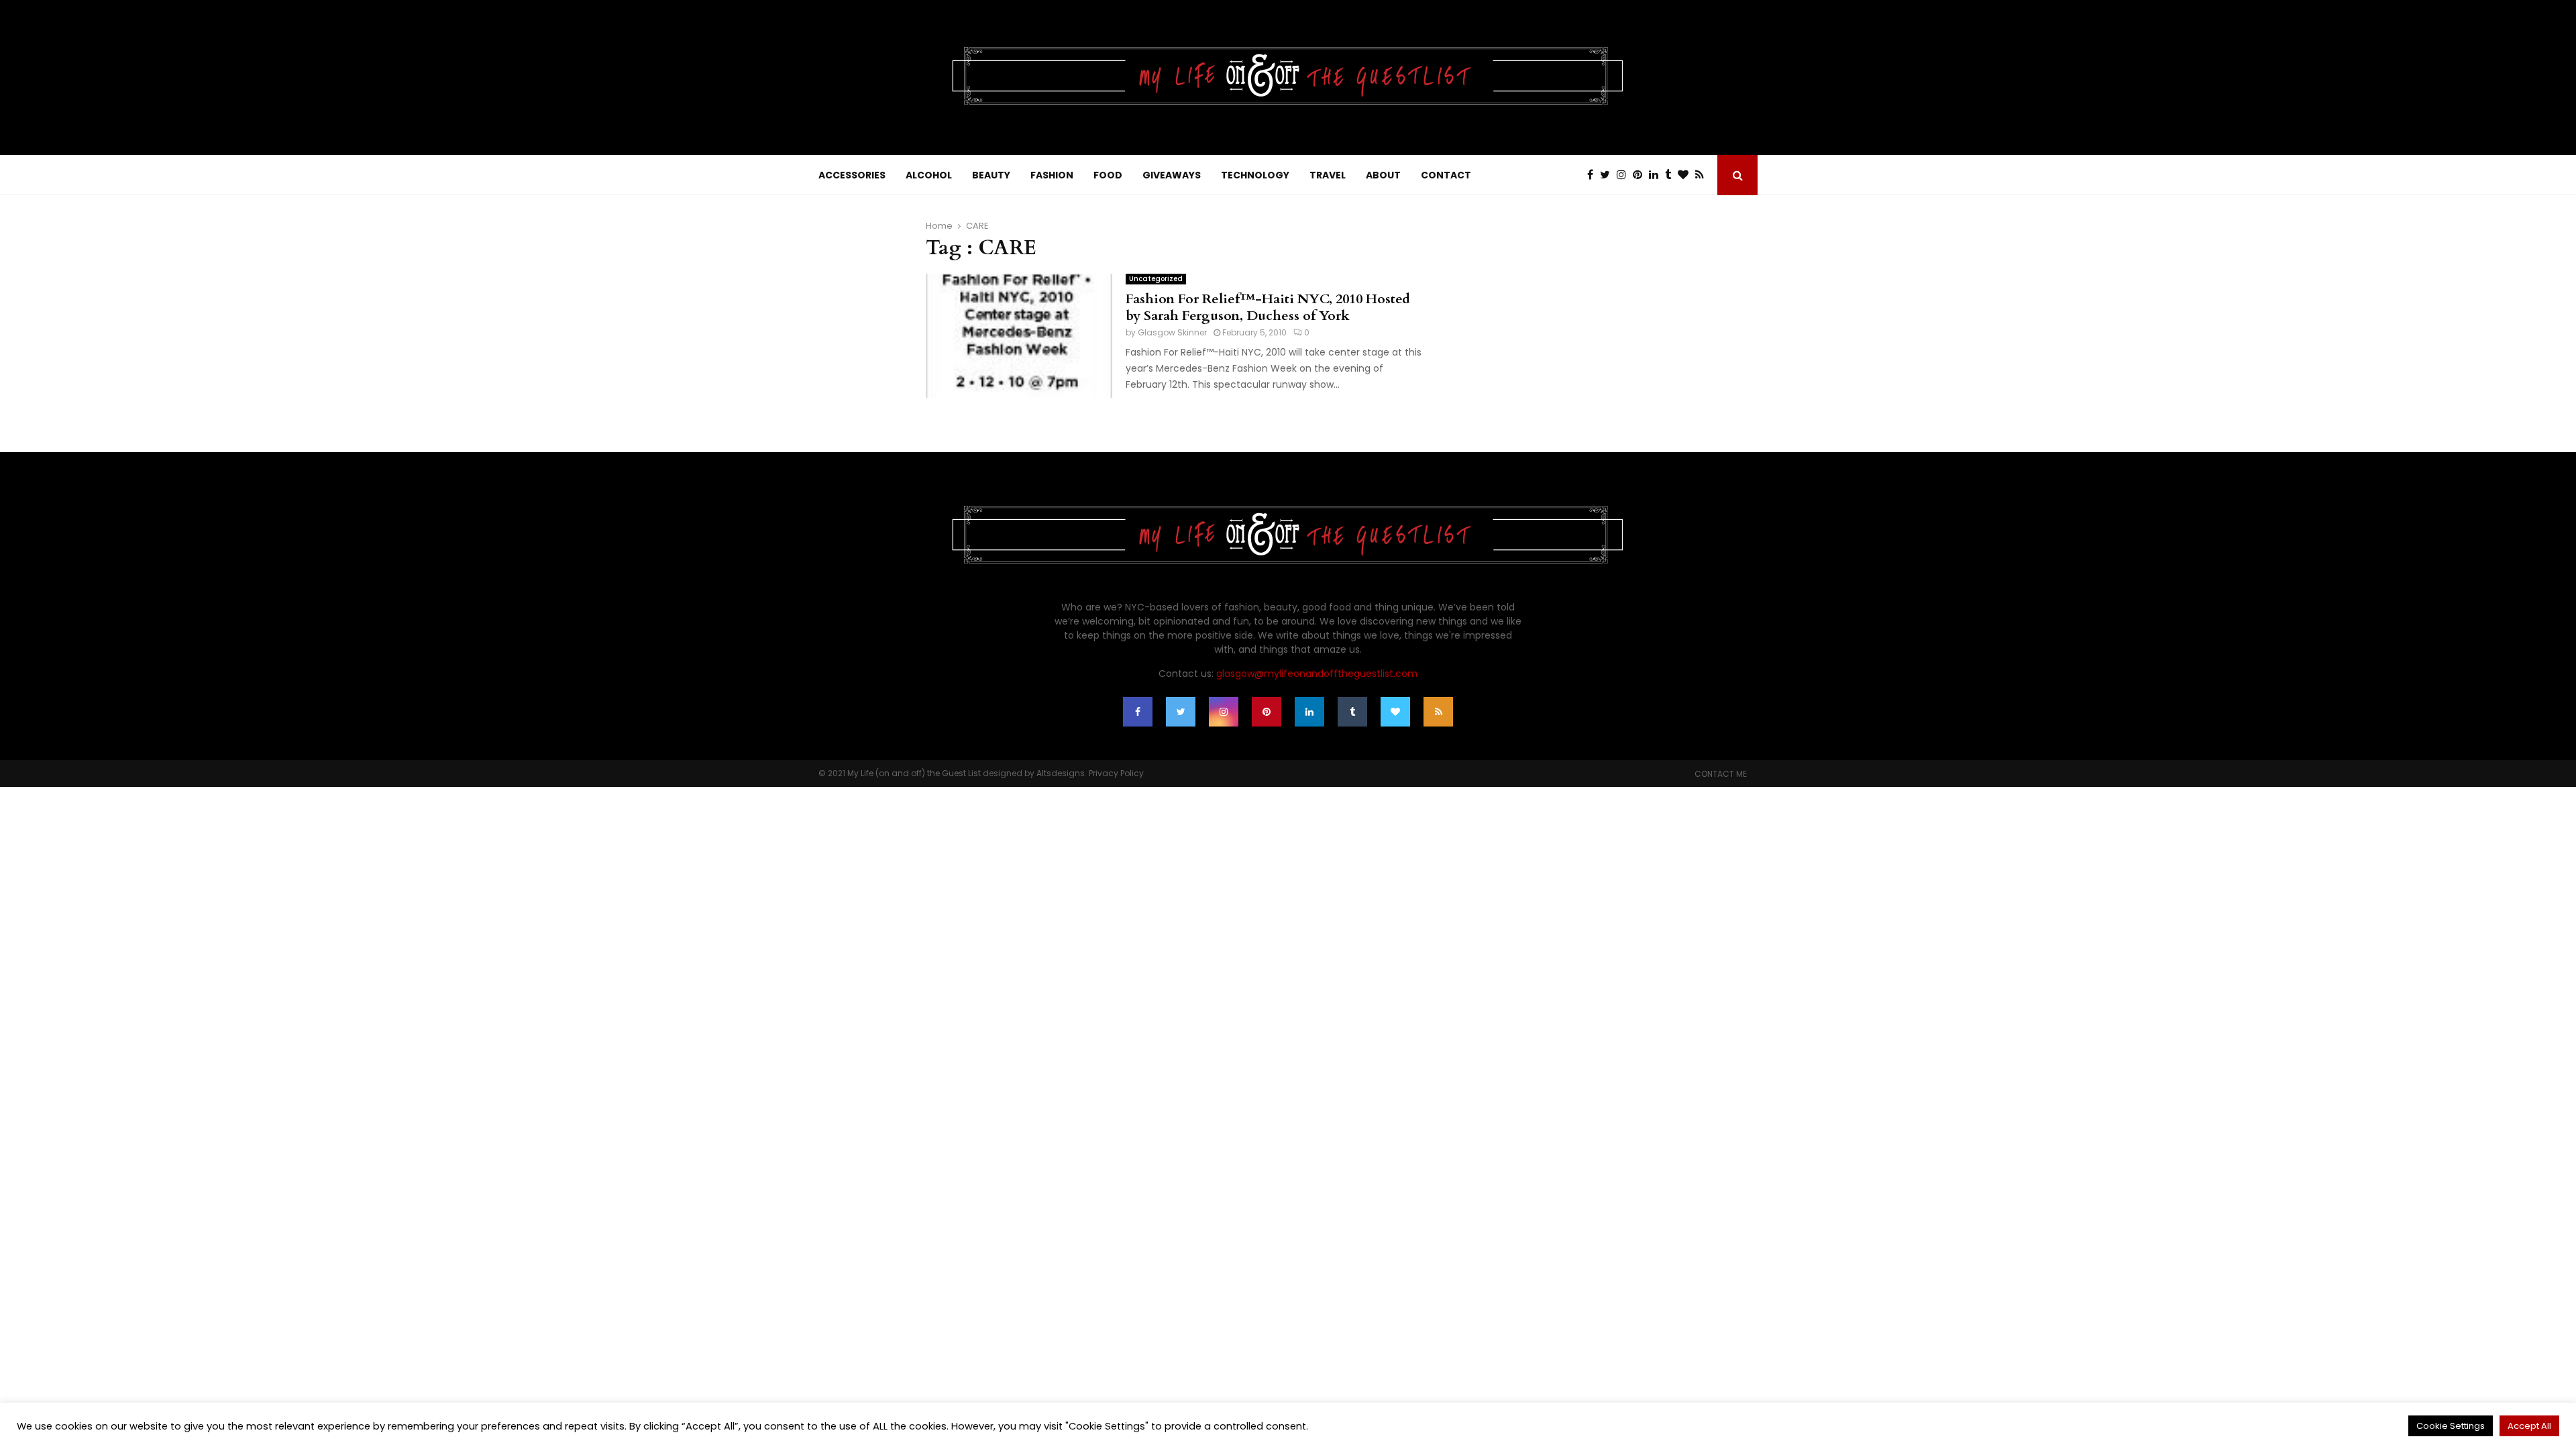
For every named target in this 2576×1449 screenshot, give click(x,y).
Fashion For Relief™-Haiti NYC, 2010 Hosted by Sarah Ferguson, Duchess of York (1268, 307)
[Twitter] (1608, 175)
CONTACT (1446, 175)
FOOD (1108, 175)
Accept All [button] (2529, 1426)
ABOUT (1383, 175)
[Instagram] (1625, 175)
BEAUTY (991, 175)
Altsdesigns (1061, 773)
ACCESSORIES (852, 175)
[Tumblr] (1671, 175)
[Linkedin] (1657, 175)
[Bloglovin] (1686, 175)
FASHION (1052, 175)
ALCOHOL (929, 175)
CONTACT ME (1721, 774)
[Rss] (1703, 175)
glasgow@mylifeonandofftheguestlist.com (1317, 674)
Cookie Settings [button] (2451, 1426)
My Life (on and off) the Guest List (914, 773)
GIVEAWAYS (1172, 175)
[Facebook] (1594, 175)
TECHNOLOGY (1255, 175)
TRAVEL (1328, 175)
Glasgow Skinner (1172, 332)
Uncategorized (1156, 279)
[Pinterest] (1641, 175)
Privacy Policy (1116, 773)
